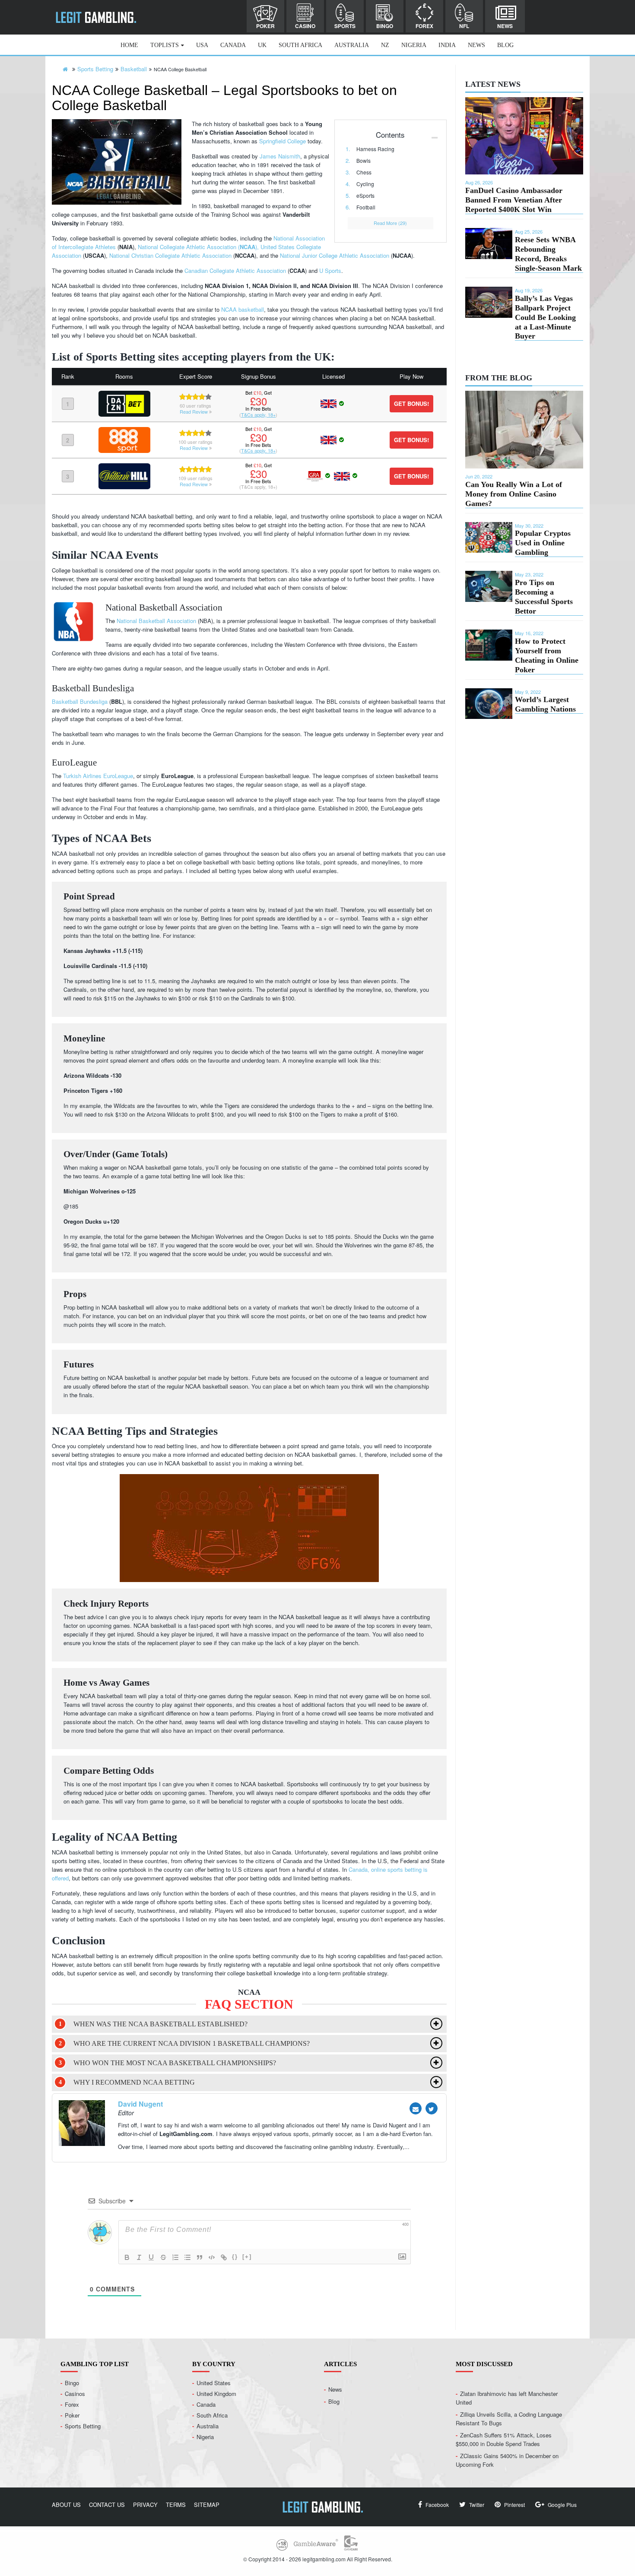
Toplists (165, 45)
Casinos (75, 2393)
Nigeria (414, 45)
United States (214, 2382)
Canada (233, 45)
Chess (364, 172)
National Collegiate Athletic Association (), (199, 247)
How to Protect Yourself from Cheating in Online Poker (547, 655)
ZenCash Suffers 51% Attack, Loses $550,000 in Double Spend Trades (504, 2439)
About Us (66, 2504)
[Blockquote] (200, 2257)
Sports (345, 26)
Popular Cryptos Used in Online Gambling (543, 543)
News (505, 26)
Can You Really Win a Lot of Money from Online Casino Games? (514, 494)
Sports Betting (83, 2426)
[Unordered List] (187, 2257)
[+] (247, 2257)
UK (262, 45)
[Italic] (139, 2257)
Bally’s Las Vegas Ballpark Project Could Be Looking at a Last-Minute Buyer (545, 317)
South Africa (300, 45)
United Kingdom (216, 2393)
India (447, 45)
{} (235, 2257)
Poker (265, 26)
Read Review (194, 411)
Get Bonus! (411, 403)
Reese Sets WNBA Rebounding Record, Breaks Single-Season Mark (548, 254)
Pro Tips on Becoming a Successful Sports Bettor (544, 597)
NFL (464, 26)
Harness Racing (375, 149)
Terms (176, 2504)
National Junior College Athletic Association (335, 255)
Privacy (145, 2504)
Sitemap (207, 2504)
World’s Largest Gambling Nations (545, 704)
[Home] (65, 69)
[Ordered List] (175, 2257)
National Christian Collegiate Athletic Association (170, 255)
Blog (505, 45)
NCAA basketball (243, 309)
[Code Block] (212, 2257)
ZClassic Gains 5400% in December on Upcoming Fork (507, 2460)
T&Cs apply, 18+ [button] (258, 415)
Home (129, 45)
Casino (305, 26)
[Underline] (151, 2257)
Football (366, 207)
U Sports (330, 271)
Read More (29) (390, 223)
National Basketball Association (156, 621)
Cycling (365, 184)
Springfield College (283, 141)
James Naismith (280, 156)
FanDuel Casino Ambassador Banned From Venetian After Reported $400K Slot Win (514, 200)
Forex (424, 26)
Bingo (385, 26)
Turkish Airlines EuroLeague (98, 776)
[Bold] (127, 2257)
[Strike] (163, 2257)
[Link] (224, 2257)
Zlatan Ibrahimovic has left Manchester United (507, 2397)
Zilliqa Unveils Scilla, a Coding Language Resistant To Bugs (509, 2418)
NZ (385, 45)
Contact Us (107, 2504)
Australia (352, 45)
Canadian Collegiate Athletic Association (235, 271)
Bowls (364, 160)
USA (202, 45)
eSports (365, 195)
